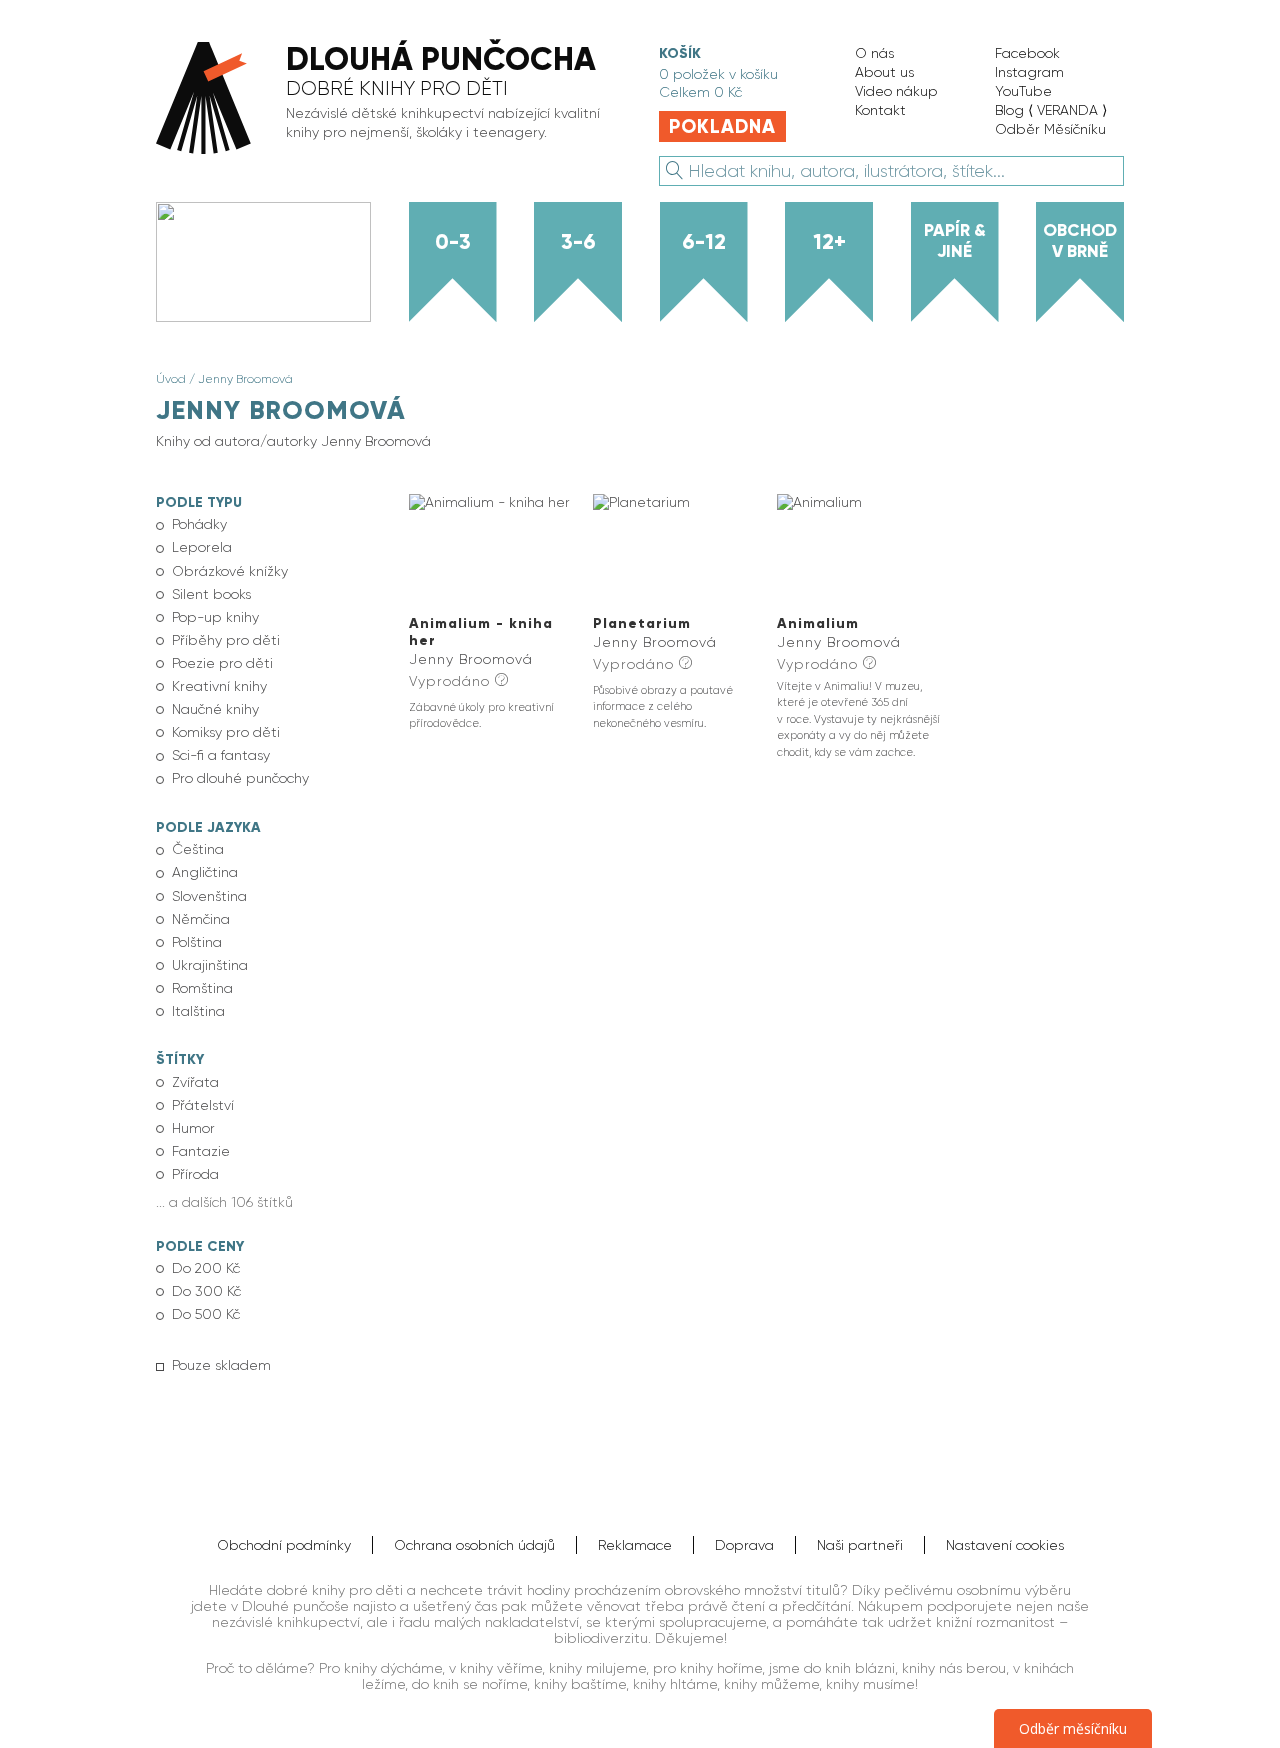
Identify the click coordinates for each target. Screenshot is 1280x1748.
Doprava (744, 1545)
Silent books (211, 594)
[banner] (387, 99)
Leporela (202, 547)
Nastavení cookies (1005, 1545)
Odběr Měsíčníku (1050, 129)
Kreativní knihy (219, 686)
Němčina (201, 919)
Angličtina (205, 872)
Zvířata (195, 1082)
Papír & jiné (955, 240)
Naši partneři (860, 1545)
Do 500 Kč (206, 1314)
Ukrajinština (210, 965)
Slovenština (209, 896)
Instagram (1029, 72)
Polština (197, 942)
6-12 (704, 242)
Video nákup (896, 91)
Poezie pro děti (222, 663)
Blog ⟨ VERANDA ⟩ (1051, 110)
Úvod (171, 379)
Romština (202, 988)
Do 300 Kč (206, 1291)
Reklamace (635, 1545)
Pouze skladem (221, 1365)
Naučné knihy (215, 709)
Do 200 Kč (206, 1268)
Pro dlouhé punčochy (240, 778)
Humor (193, 1128)
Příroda (195, 1174)
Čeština (198, 849)
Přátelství (203, 1105)
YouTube (1023, 91)
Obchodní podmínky (284, 1545)
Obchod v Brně (1080, 240)
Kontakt (880, 110)
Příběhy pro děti (226, 640)
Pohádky (199, 524)
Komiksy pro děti (226, 732)
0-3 (453, 242)
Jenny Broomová (245, 379)
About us (884, 72)
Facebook (1027, 53)
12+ (829, 242)
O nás (874, 53)
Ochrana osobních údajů (474, 1545)
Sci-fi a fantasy (221, 755)
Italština (198, 1011)
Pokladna (722, 126)
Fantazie (201, 1151)
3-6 (578, 242)
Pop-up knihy (215, 617)
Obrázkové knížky (230, 571)
